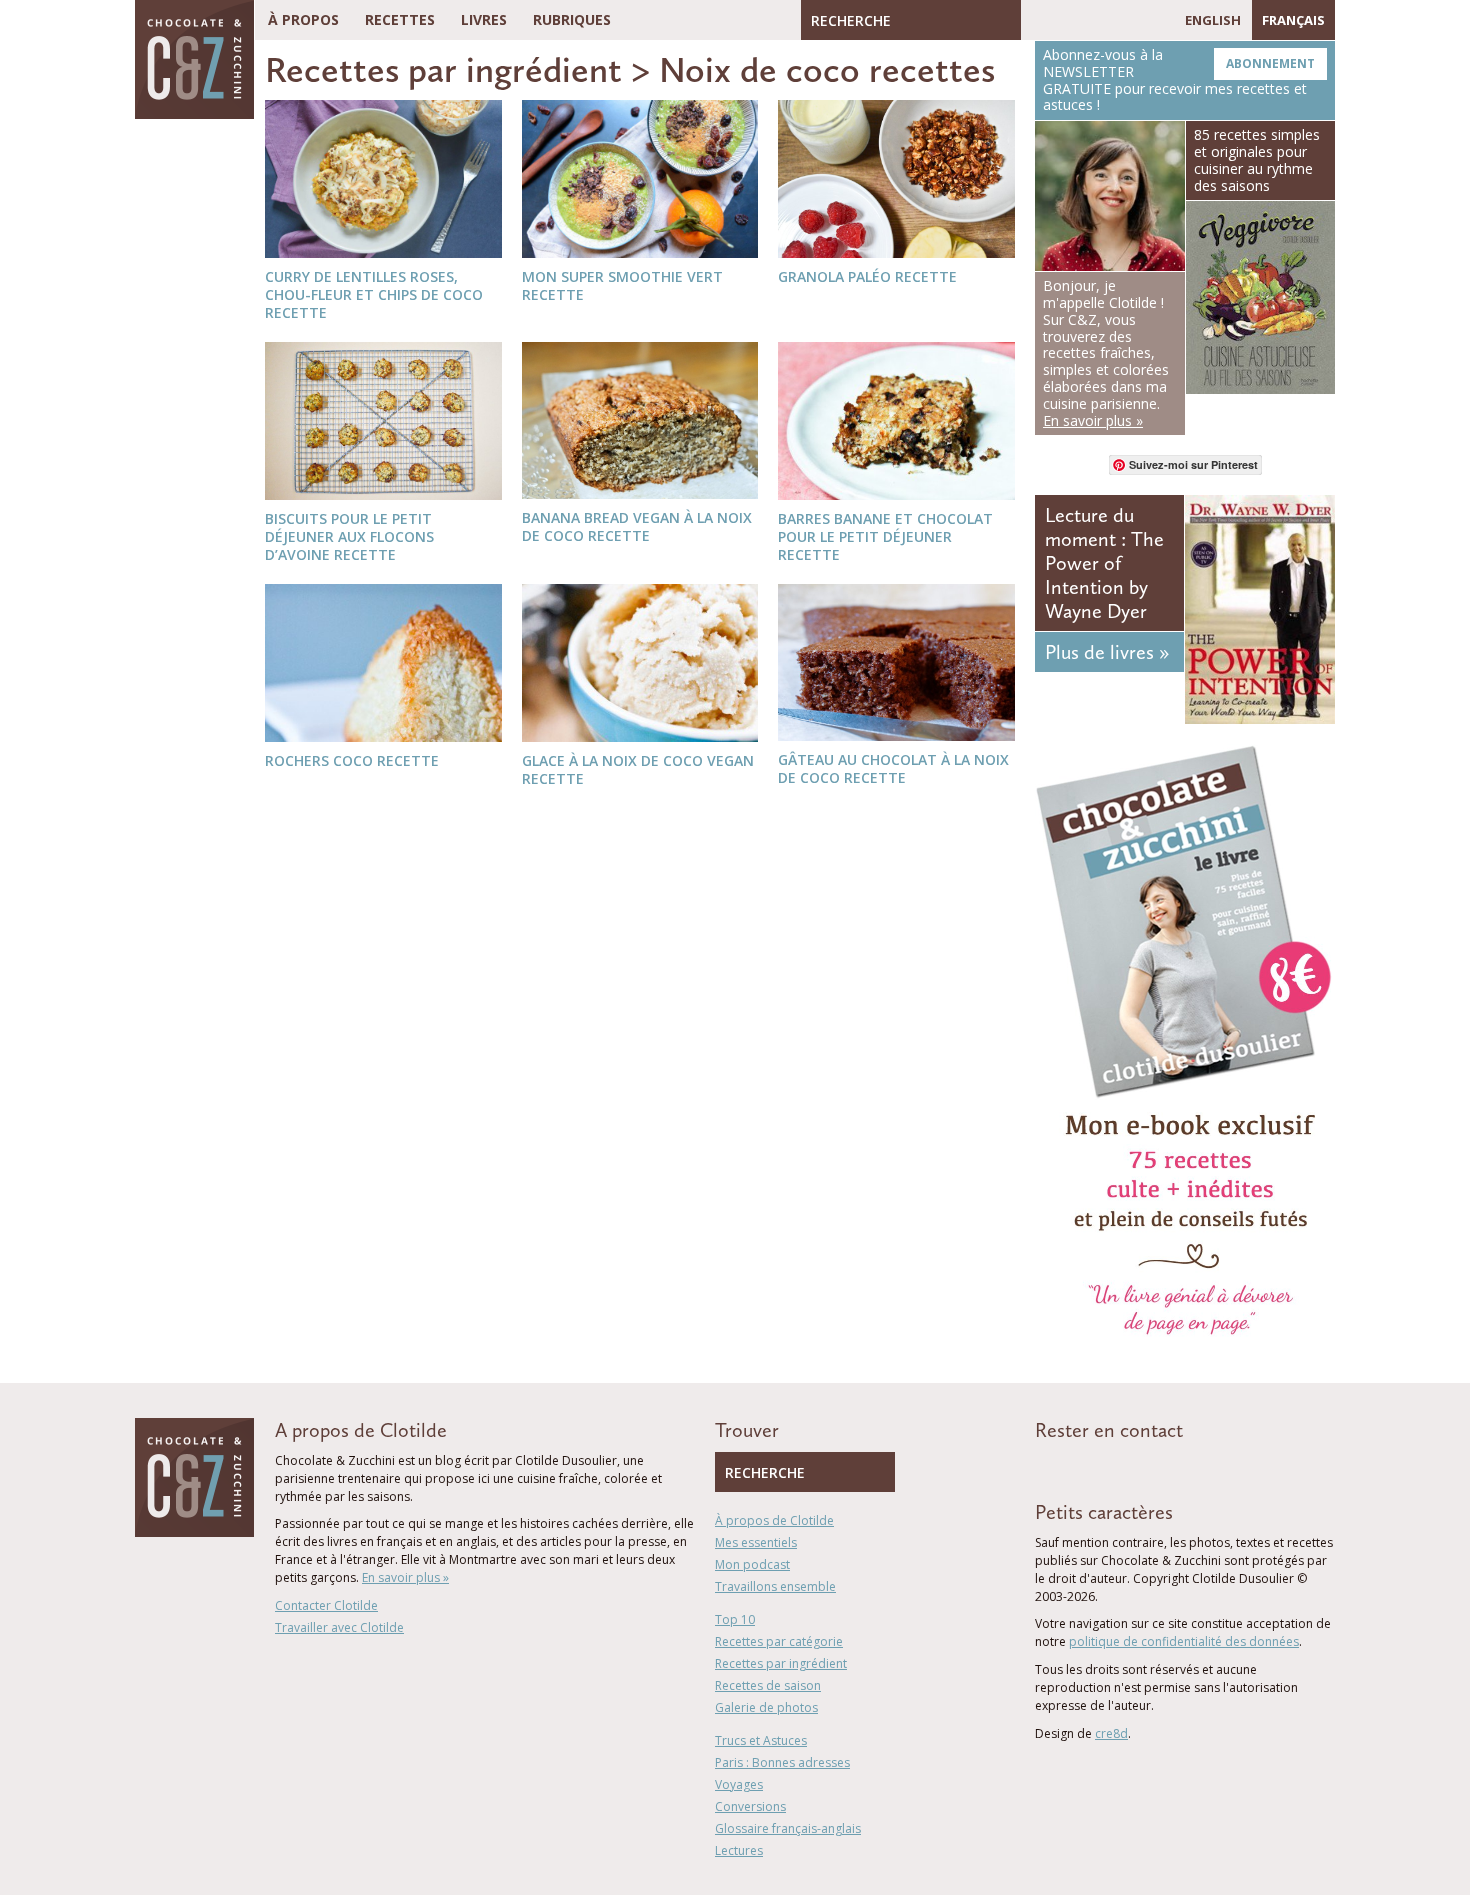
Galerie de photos (766, 1707)
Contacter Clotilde (326, 1605)
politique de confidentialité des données (1184, 1641)
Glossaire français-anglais (788, 1828)
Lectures (739, 1850)
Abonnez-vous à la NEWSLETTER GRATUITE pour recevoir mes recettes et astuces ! (1179, 79)
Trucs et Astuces (761, 1740)
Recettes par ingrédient (443, 69)
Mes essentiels (756, 1542)
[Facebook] (1036, 20)
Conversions (750, 1806)
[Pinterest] (1094, 20)
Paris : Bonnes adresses (782, 1762)
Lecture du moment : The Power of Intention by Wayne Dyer (1104, 563)
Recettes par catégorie (779, 1641)
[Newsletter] (1153, 20)
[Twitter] (1065, 20)
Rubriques (572, 19)
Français (1293, 20)
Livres (484, 19)
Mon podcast (752, 1564)
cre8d (1111, 1733)
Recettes (400, 19)
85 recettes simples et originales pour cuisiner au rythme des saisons (1257, 159)
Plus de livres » (1107, 652)
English (1213, 20)
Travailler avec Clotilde (339, 1627)
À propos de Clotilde (774, 1520)
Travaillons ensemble (775, 1586)
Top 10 (735, 1619)
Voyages (739, 1784)
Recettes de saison (768, 1685)
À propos (303, 19)
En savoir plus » (405, 1577)
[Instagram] (1123, 20)
